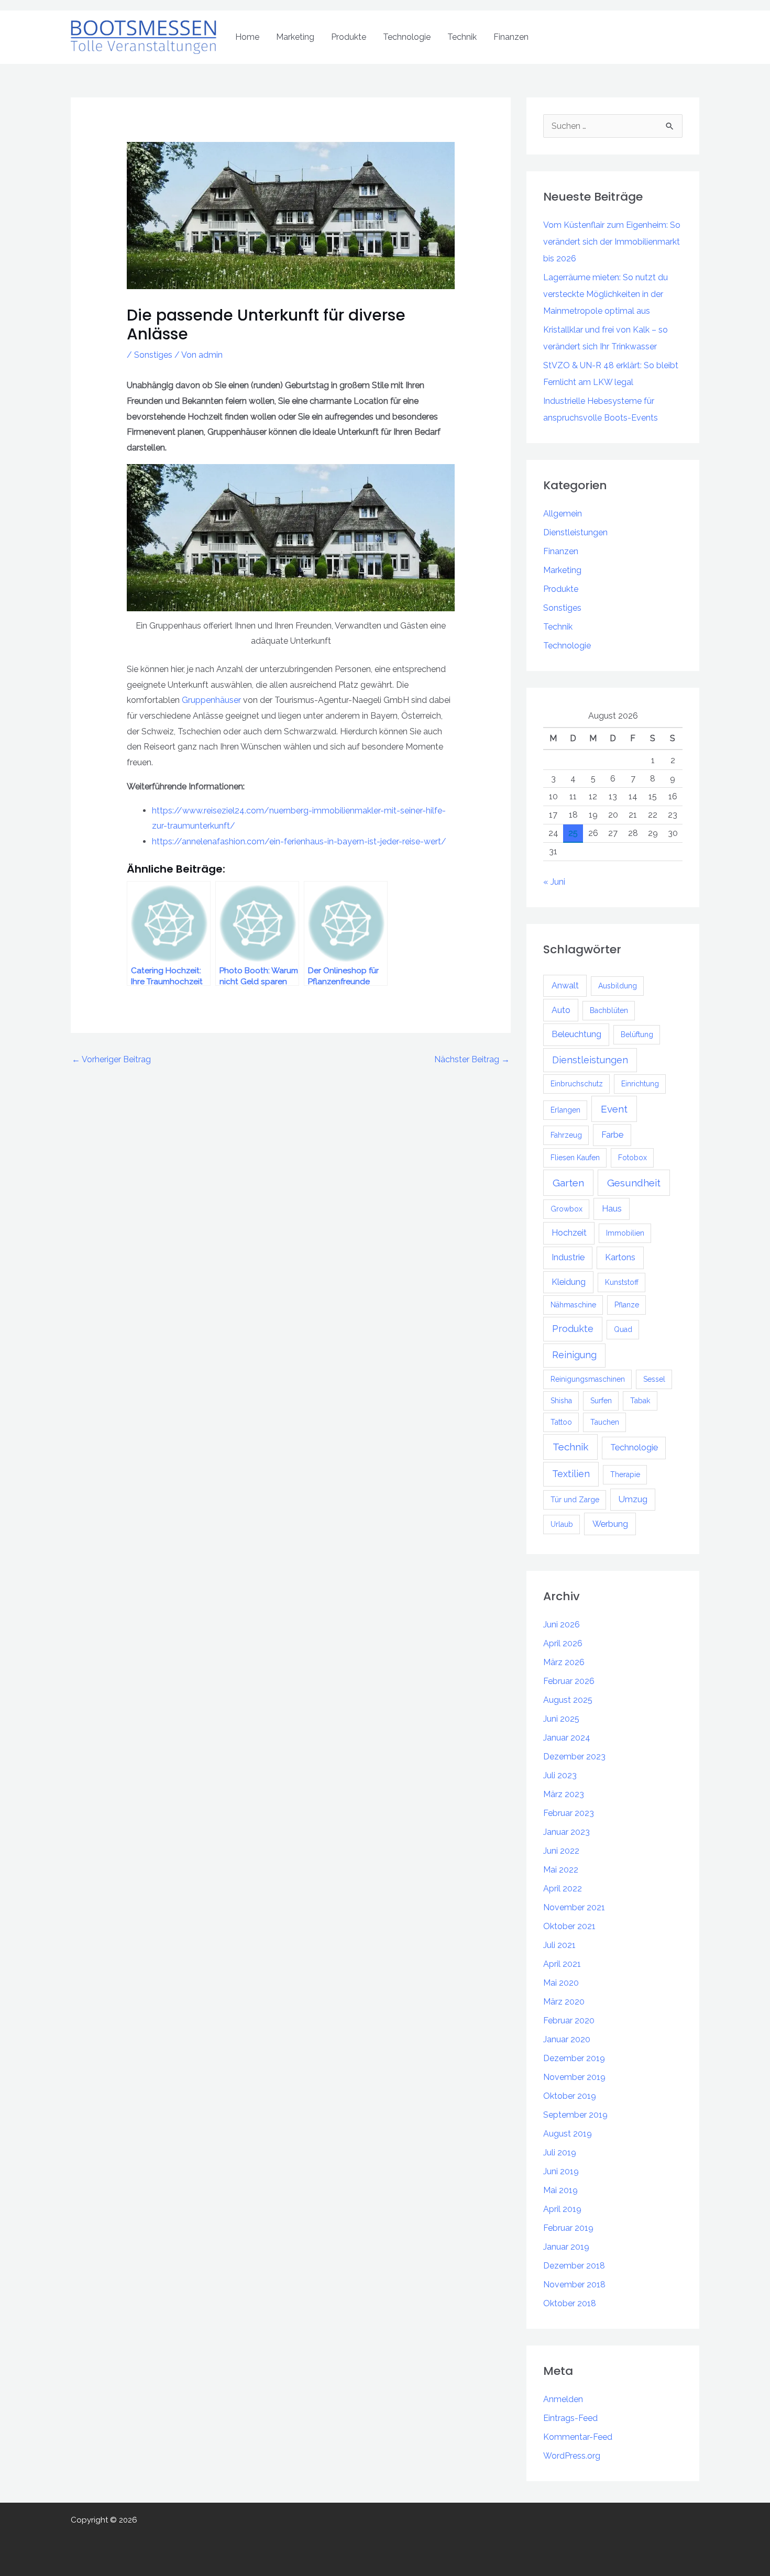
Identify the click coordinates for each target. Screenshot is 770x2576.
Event (614, 1109)
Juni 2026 (562, 1625)
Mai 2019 (560, 2190)
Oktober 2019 (570, 2096)
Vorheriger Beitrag (111, 1059)
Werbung (610, 1524)
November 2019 (574, 2077)
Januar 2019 (566, 2247)
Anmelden (563, 2399)
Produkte (349, 37)
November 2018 (574, 2285)
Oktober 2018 (570, 2303)
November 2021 (574, 1907)
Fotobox (632, 1158)
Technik (462, 37)
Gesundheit (634, 1183)
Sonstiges (153, 355)
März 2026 (564, 1662)
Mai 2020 (561, 1983)
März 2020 (564, 2002)
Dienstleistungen (575, 532)
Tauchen (605, 1422)
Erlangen (565, 1110)
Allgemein (563, 514)
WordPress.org (572, 2456)
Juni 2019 (561, 2171)
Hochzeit (569, 1233)
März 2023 (564, 1794)
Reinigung (574, 1355)
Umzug (633, 1499)
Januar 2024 (567, 1738)
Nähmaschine (573, 1305)
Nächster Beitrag (472, 1059)
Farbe (612, 1135)
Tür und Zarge (575, 1500)
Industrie (568, 1257)
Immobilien (625, 1233)
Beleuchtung (576, 1034)
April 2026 (563, 1643)
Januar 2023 (566, 1832)
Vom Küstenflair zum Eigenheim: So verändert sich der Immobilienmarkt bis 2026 (612, 242)
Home (247, 37)
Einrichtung (640, 1084)
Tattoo (561, 1422)
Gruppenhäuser (211, 700)
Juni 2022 (561, 1851)
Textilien (571, 1474)
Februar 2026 (569, 1681)
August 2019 (568, 2134)
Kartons (620, 1257)
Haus (612, 1209)
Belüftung (637, 1034)
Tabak (640, 1401)
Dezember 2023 (574, 1757)
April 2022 (563, 1889)
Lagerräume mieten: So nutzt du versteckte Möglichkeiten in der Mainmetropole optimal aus (606, 294)
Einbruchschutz (577, 1084)
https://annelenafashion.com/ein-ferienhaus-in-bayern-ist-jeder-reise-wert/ (299, 841)
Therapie (625, 1474)
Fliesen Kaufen (575, 1158)
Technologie (407, 37)
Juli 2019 (560, 2153)
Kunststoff (622, 1282)
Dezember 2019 (574, 2058)
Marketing (295, 37)
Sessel (654, 1379)
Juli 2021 (559, 1945)
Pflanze (627, 1305)
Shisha (561, 1401)
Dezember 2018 (574, 2266)
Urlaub (562, 1524)
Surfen (601, 1401)
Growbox (566, 1209)
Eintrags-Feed (570, 2418)
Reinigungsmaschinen (588, 1379)
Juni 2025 (561, 1719)
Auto (561, 1010)
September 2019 (575, 2115)
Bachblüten (609, 1010)
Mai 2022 (561, 1870)
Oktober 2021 (569, 1926)
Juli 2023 (560, 1775)
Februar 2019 (568, 2228)
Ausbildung (618, 986)
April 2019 (562, 2209)
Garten (568, 1183)
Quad (623, 1329)
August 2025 (568, 1700)
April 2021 (562, 1964)
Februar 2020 (569, 2021)
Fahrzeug (566, 1135)
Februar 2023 (569, 1813)
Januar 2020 (567, 2039)
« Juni (554, 882)
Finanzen (511, 37)
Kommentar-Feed (578, 2437)
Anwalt (565, 986)
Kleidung (569, 1282)
